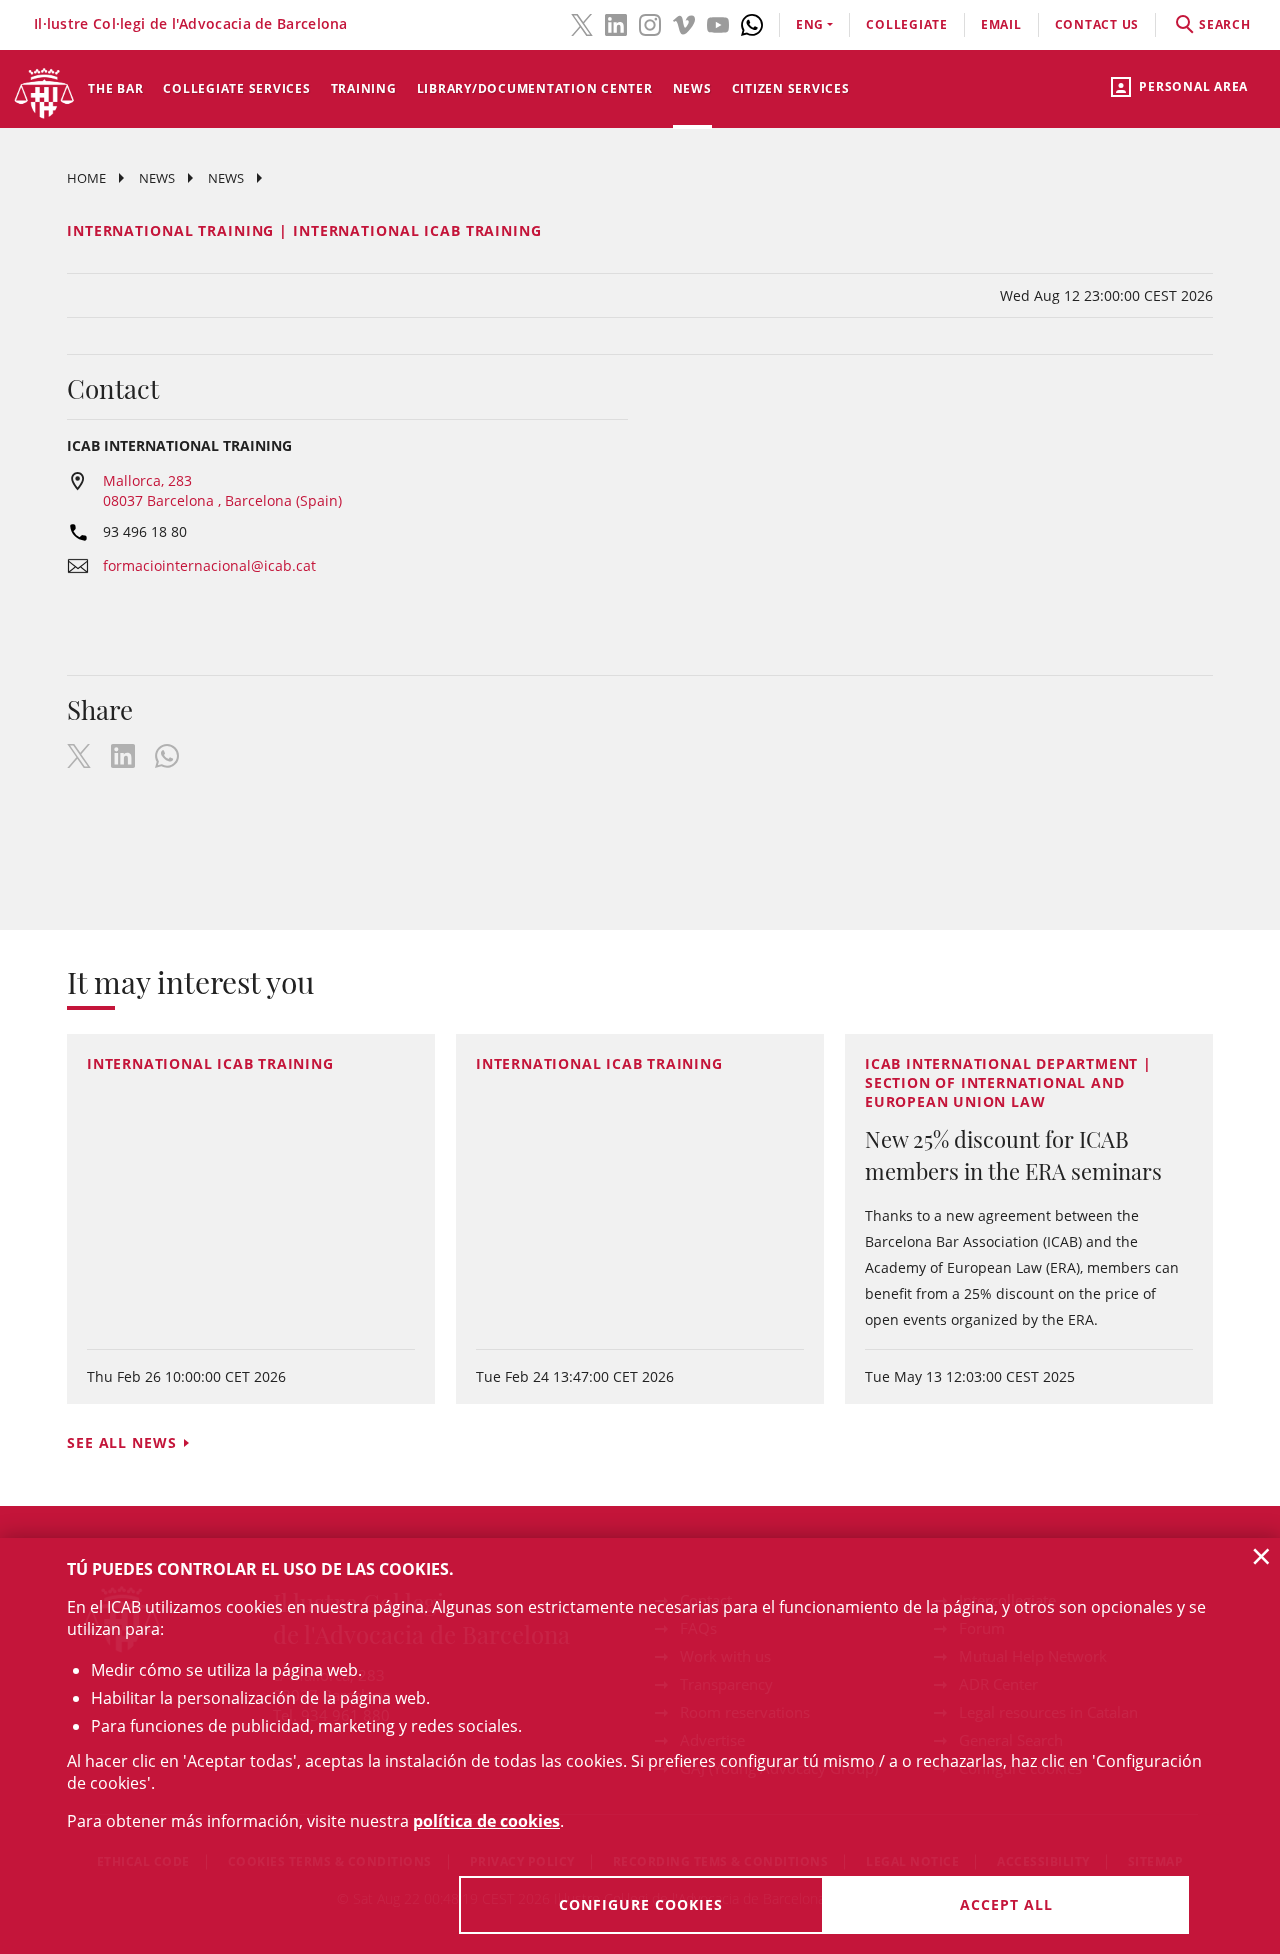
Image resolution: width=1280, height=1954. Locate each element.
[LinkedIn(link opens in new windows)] (616, 23)
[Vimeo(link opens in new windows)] (684, 23)
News (692, 88)
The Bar (115, 88)
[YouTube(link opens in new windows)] (718, 23)
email (1001, 24)
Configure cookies (641, 1904)
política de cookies (486, 1821)
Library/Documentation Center (535, 88)
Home (86, 178)
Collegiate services (236, 88)
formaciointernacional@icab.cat (209, 565)
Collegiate (907, 24)
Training (364, 88)
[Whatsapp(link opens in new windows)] (752, 23)
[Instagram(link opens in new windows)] (650, 23)
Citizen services (791, 88)
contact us (1097, 24)
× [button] (1261, 1556)
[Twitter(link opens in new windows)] (582, 23)
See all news (122, 1442)
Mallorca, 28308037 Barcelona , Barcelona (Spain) (222, 490)
